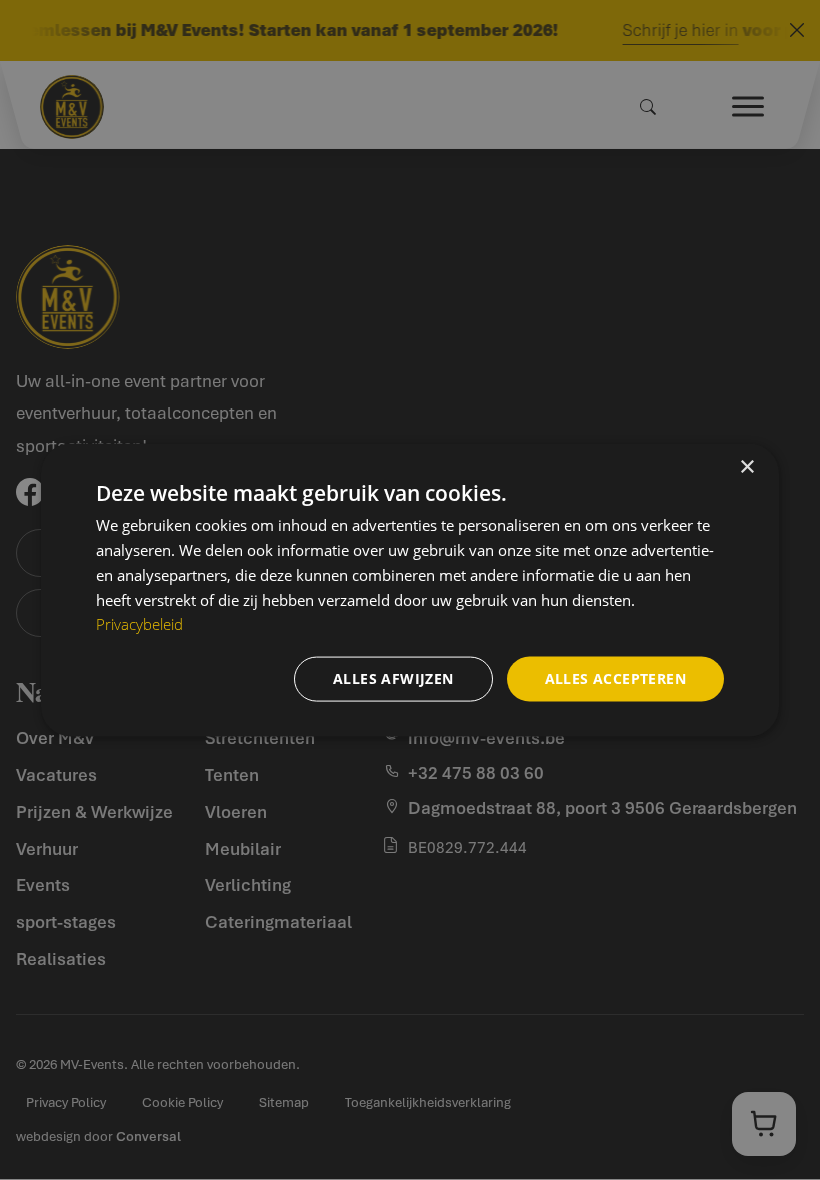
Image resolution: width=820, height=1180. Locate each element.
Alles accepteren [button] (615, 678)
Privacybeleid (139, 624)
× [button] (746, 467)
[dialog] (410, 590)
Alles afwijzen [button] (393, 678)
